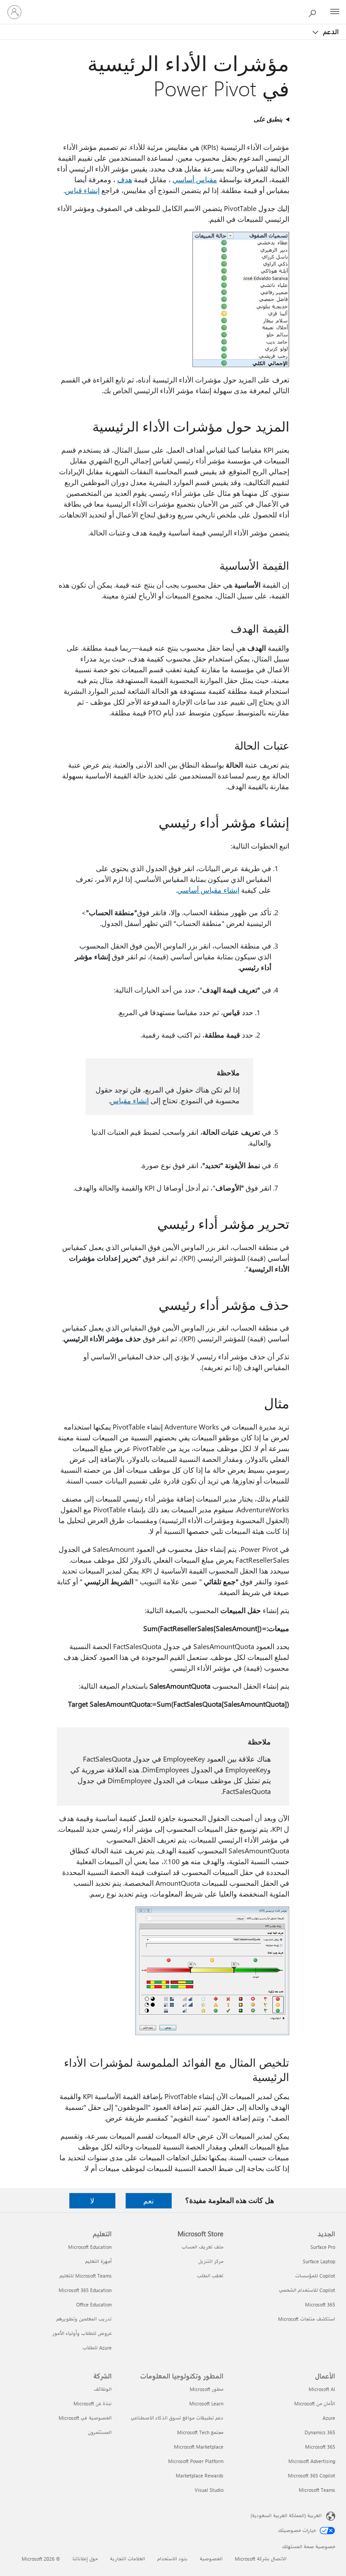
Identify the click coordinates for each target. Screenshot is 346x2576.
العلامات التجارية (127, 2559)
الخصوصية (211, 2559)
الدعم (330, 31)
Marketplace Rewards (200, 2475)
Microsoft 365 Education (85, 2290)
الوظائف (103, 2389)
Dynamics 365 (320, 2432)
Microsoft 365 (320, 2304)
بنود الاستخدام (172, 2559)
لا (92, 2201)
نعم (148, 2201)
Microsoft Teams (317, 2490)
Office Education (94, 2304)
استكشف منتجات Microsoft (307, 2319)
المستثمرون (100, 2432)
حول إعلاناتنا (85, 2559)
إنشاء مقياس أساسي (208, 890)
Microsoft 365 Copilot (312, 2475)
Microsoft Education (90, 2247)
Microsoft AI (322, 2389)
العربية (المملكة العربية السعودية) (286, 2515)
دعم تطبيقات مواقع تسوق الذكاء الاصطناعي (177, 2418)
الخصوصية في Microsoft (85, 2418)
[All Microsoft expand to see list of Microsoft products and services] (335, 12)
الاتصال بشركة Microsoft (261, 2559)
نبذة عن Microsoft (93, 2403)
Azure (329, 2418)
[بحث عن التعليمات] (314, 12)
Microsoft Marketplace (199, 2447)
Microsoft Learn (206, 2403)
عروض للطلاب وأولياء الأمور (82, 2333)
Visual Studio (209, 2490)
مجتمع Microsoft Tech (200, 2432)
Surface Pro (323, 2247)
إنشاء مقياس (129, 1100)
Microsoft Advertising (312, 2461)
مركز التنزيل (211, 2261)
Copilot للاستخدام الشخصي (307, 2290)
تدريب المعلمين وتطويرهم (84, 2319)
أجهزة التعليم (98, 2261)
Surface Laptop (319, 2261)
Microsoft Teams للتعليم (86, 2276)
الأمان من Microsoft (315, 2403)
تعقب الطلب (210, 2276)
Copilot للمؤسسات (315, 2276)
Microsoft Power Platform (196, 2461)
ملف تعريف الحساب (203, 2247)
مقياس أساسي (195, 179)
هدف (125, 179)
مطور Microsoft (207, 2389)
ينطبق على (268, 119)
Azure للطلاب (97, 2348)
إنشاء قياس (82, 190)
